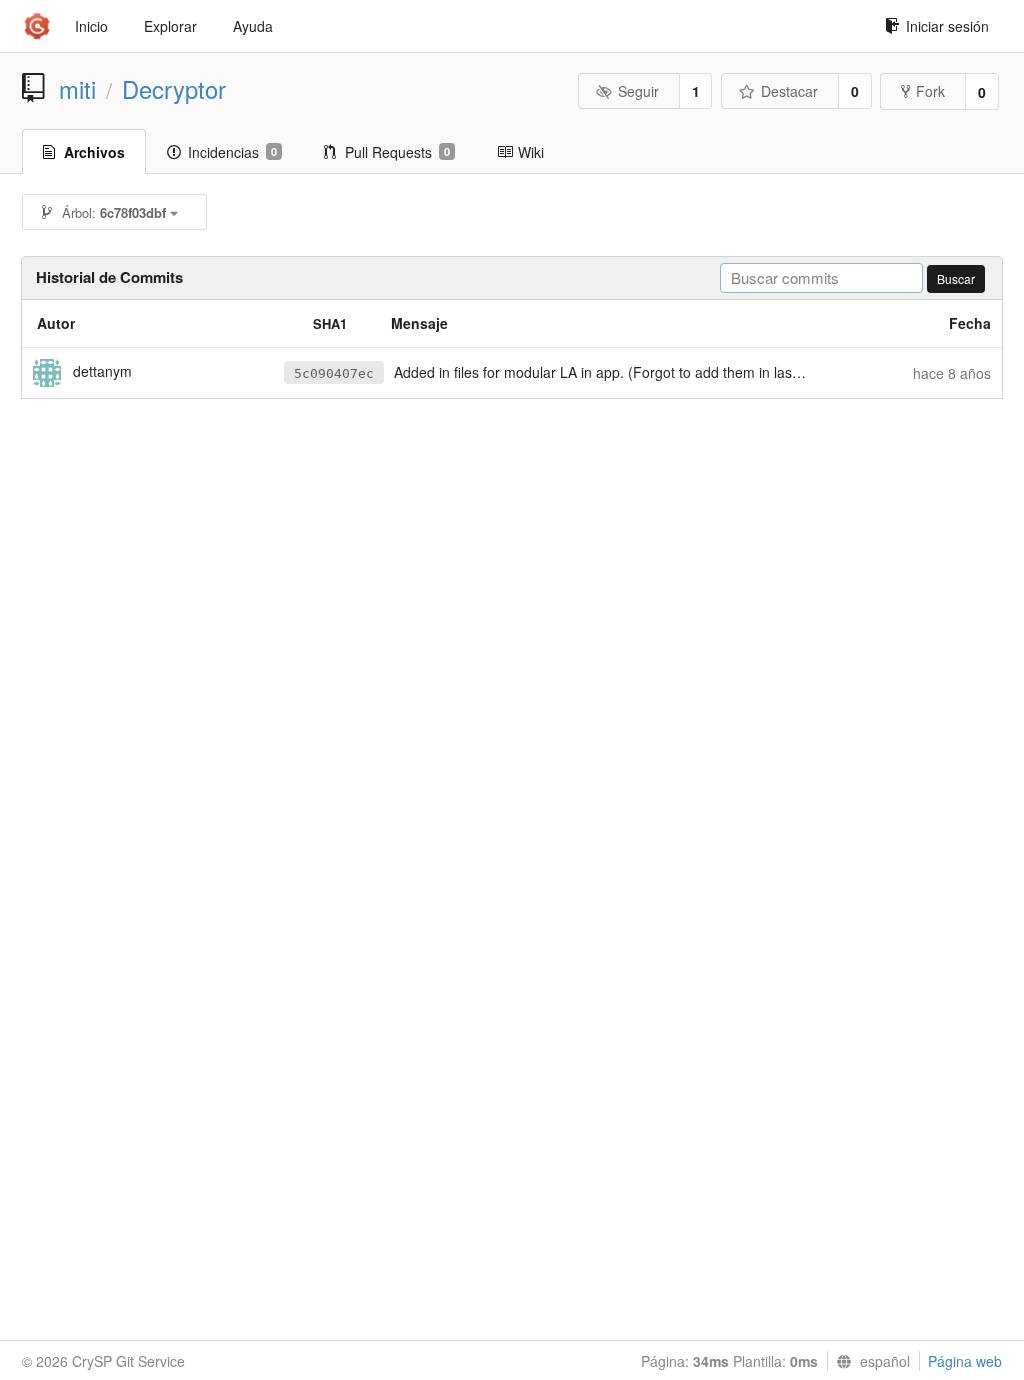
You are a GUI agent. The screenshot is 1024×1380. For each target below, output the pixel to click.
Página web (965, 1361)
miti (77, 89)
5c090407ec (334, 373)
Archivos (94, 152)
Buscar (956, 278)
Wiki (531, 152)
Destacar (789, 91)
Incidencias (232, 152)
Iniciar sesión (947, 26)
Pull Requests (397, 152)
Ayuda (253, 26)
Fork (930, 91)
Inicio (91, 26)
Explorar (170, 26)
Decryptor (174, 89)
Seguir (638, 91)
